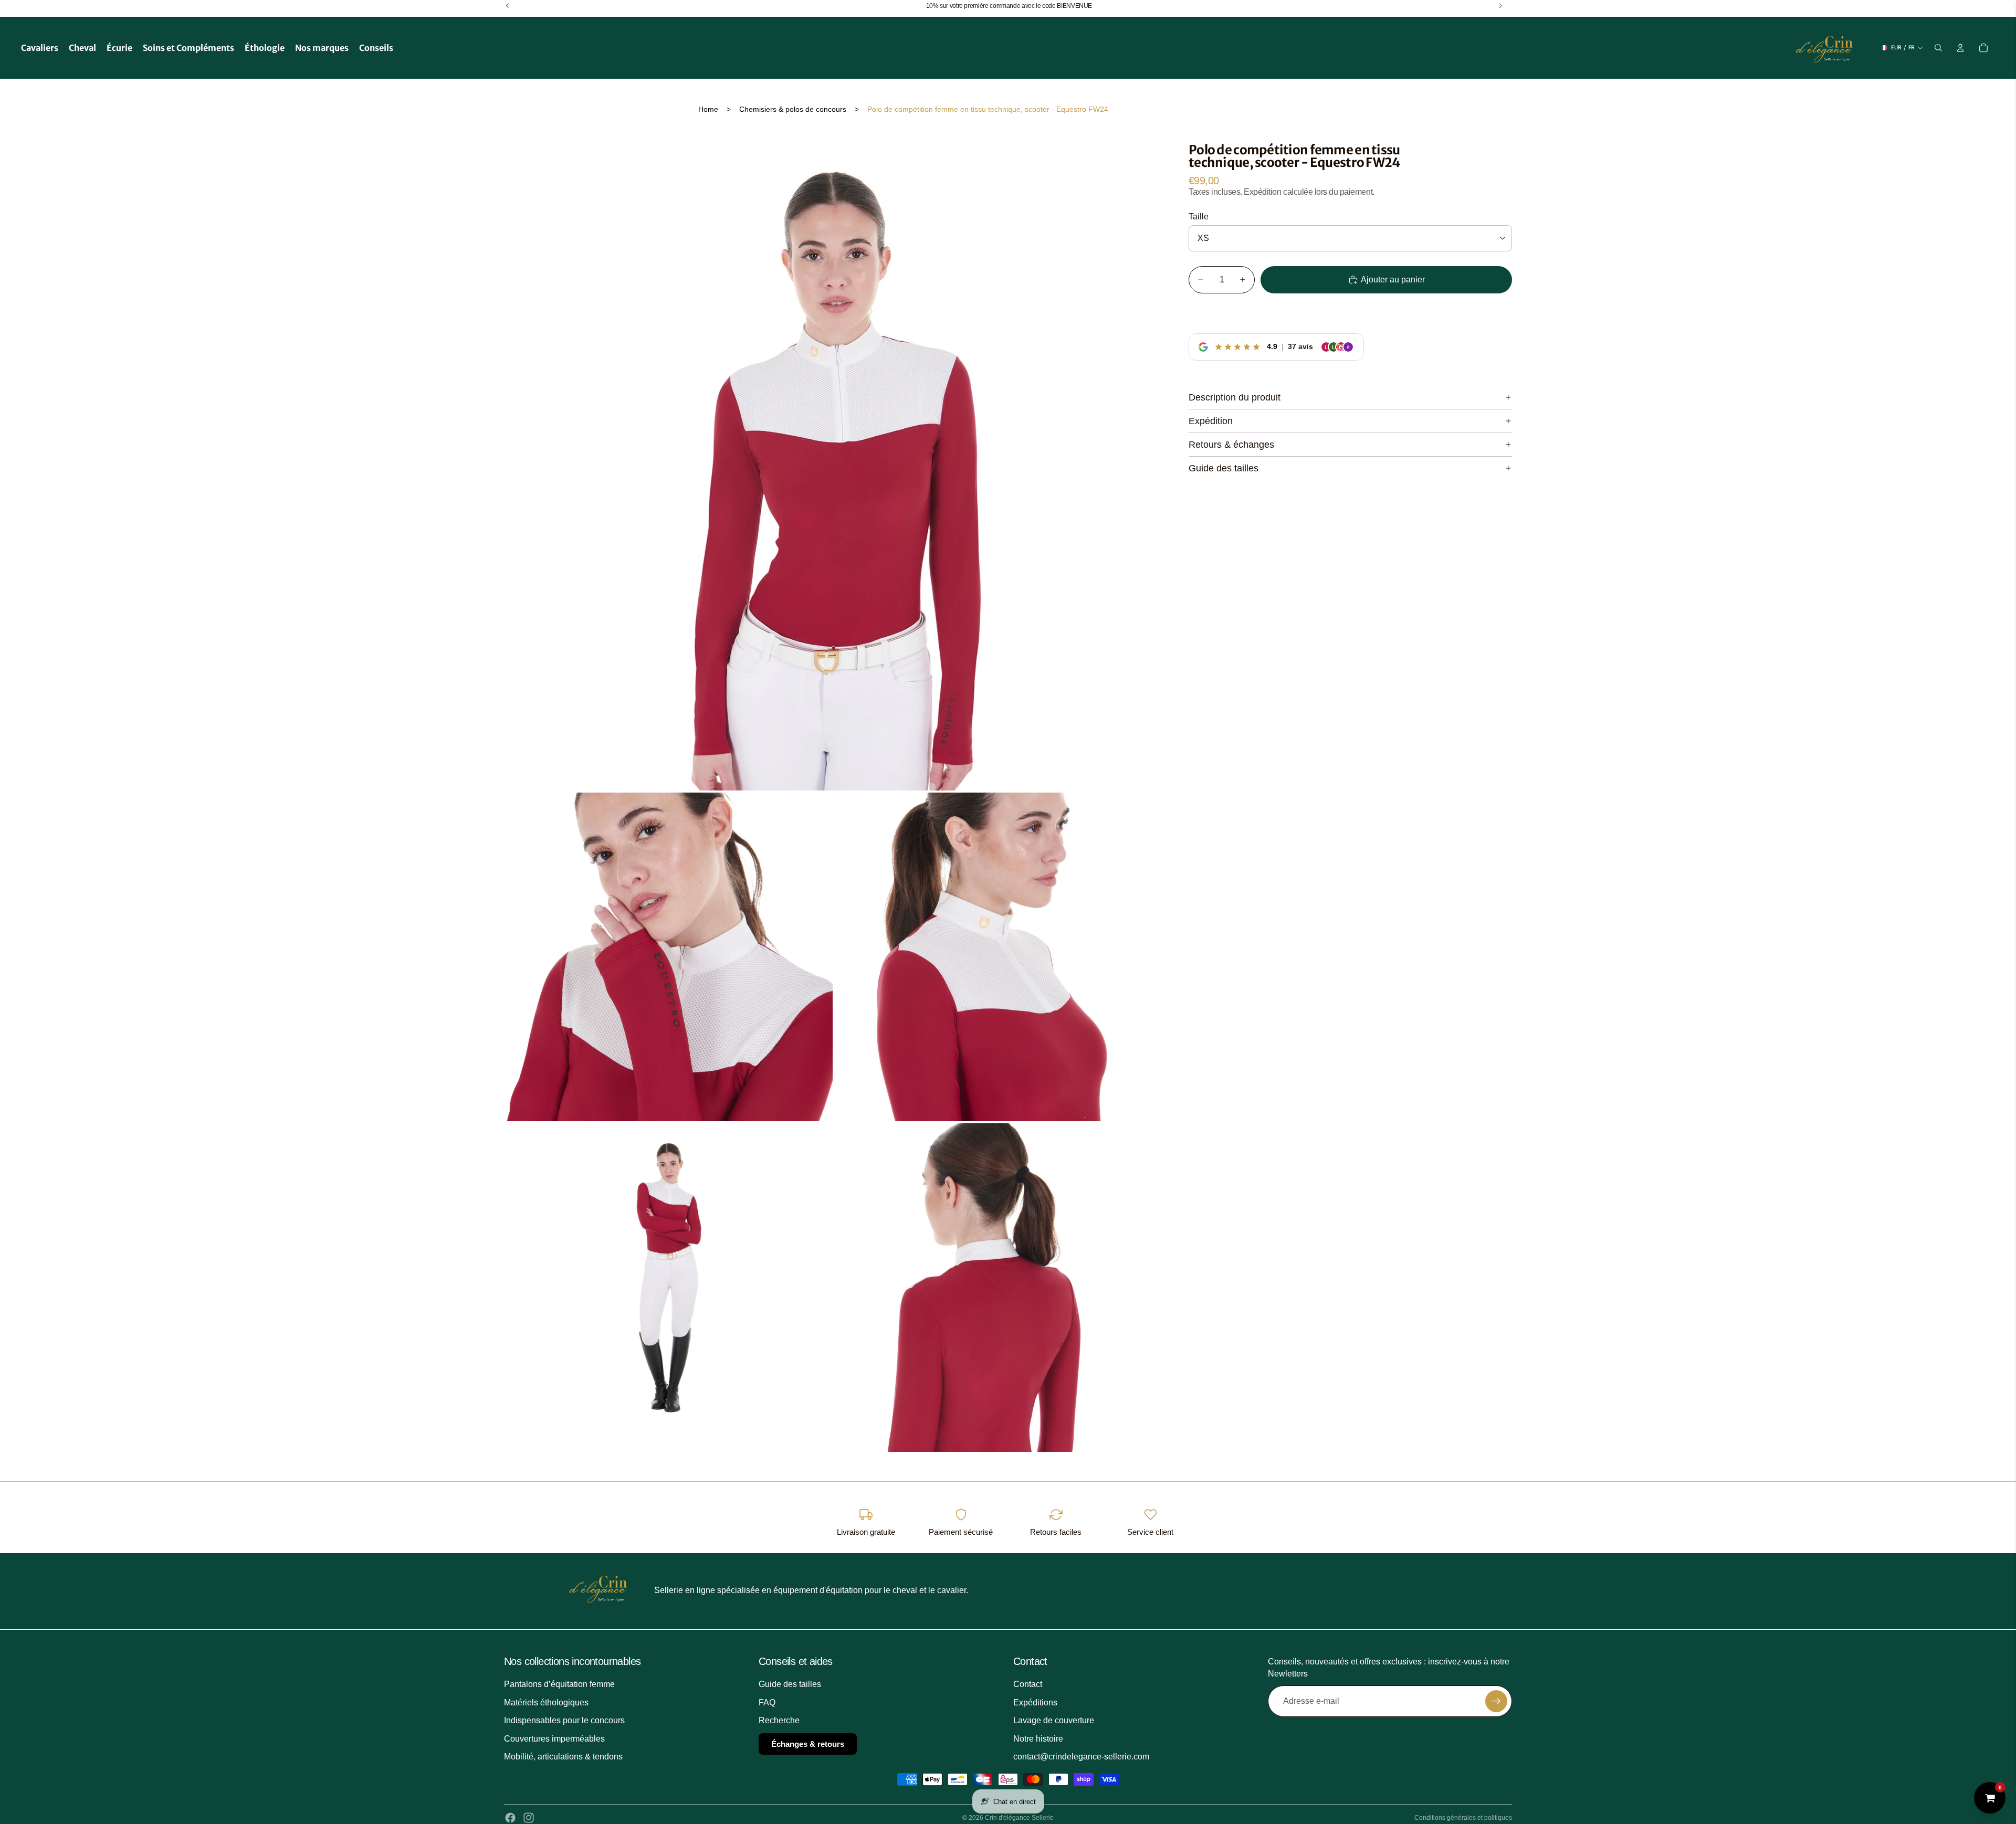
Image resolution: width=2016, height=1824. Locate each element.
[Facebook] (510, 1818)
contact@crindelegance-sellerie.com (1081, 1757)
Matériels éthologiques (546, 1702)
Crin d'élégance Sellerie (1019, 1818)
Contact (1028, 1684)
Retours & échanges (1231, 445)
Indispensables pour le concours (564, 1720)
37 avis (1300, 346)
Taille (1199, 217)
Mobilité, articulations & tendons (563, 1757)
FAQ (767, 1702)
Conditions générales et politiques (1463, 1818)
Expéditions (1035, 1702)
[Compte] (1960, 48)
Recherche (779, 1720)
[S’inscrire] (1496, 1701)
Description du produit (1235, 397)
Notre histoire (1038, 1739)
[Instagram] (529, 1818)
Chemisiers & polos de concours (793, 109)
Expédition (1211, 421)
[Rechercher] (1938, 48)
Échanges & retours (808, 1744)
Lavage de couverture (1054, 1720)
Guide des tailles (1224, 468)
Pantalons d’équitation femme (559, 1684)
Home (708, 109)
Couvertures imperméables (554, 1739)
